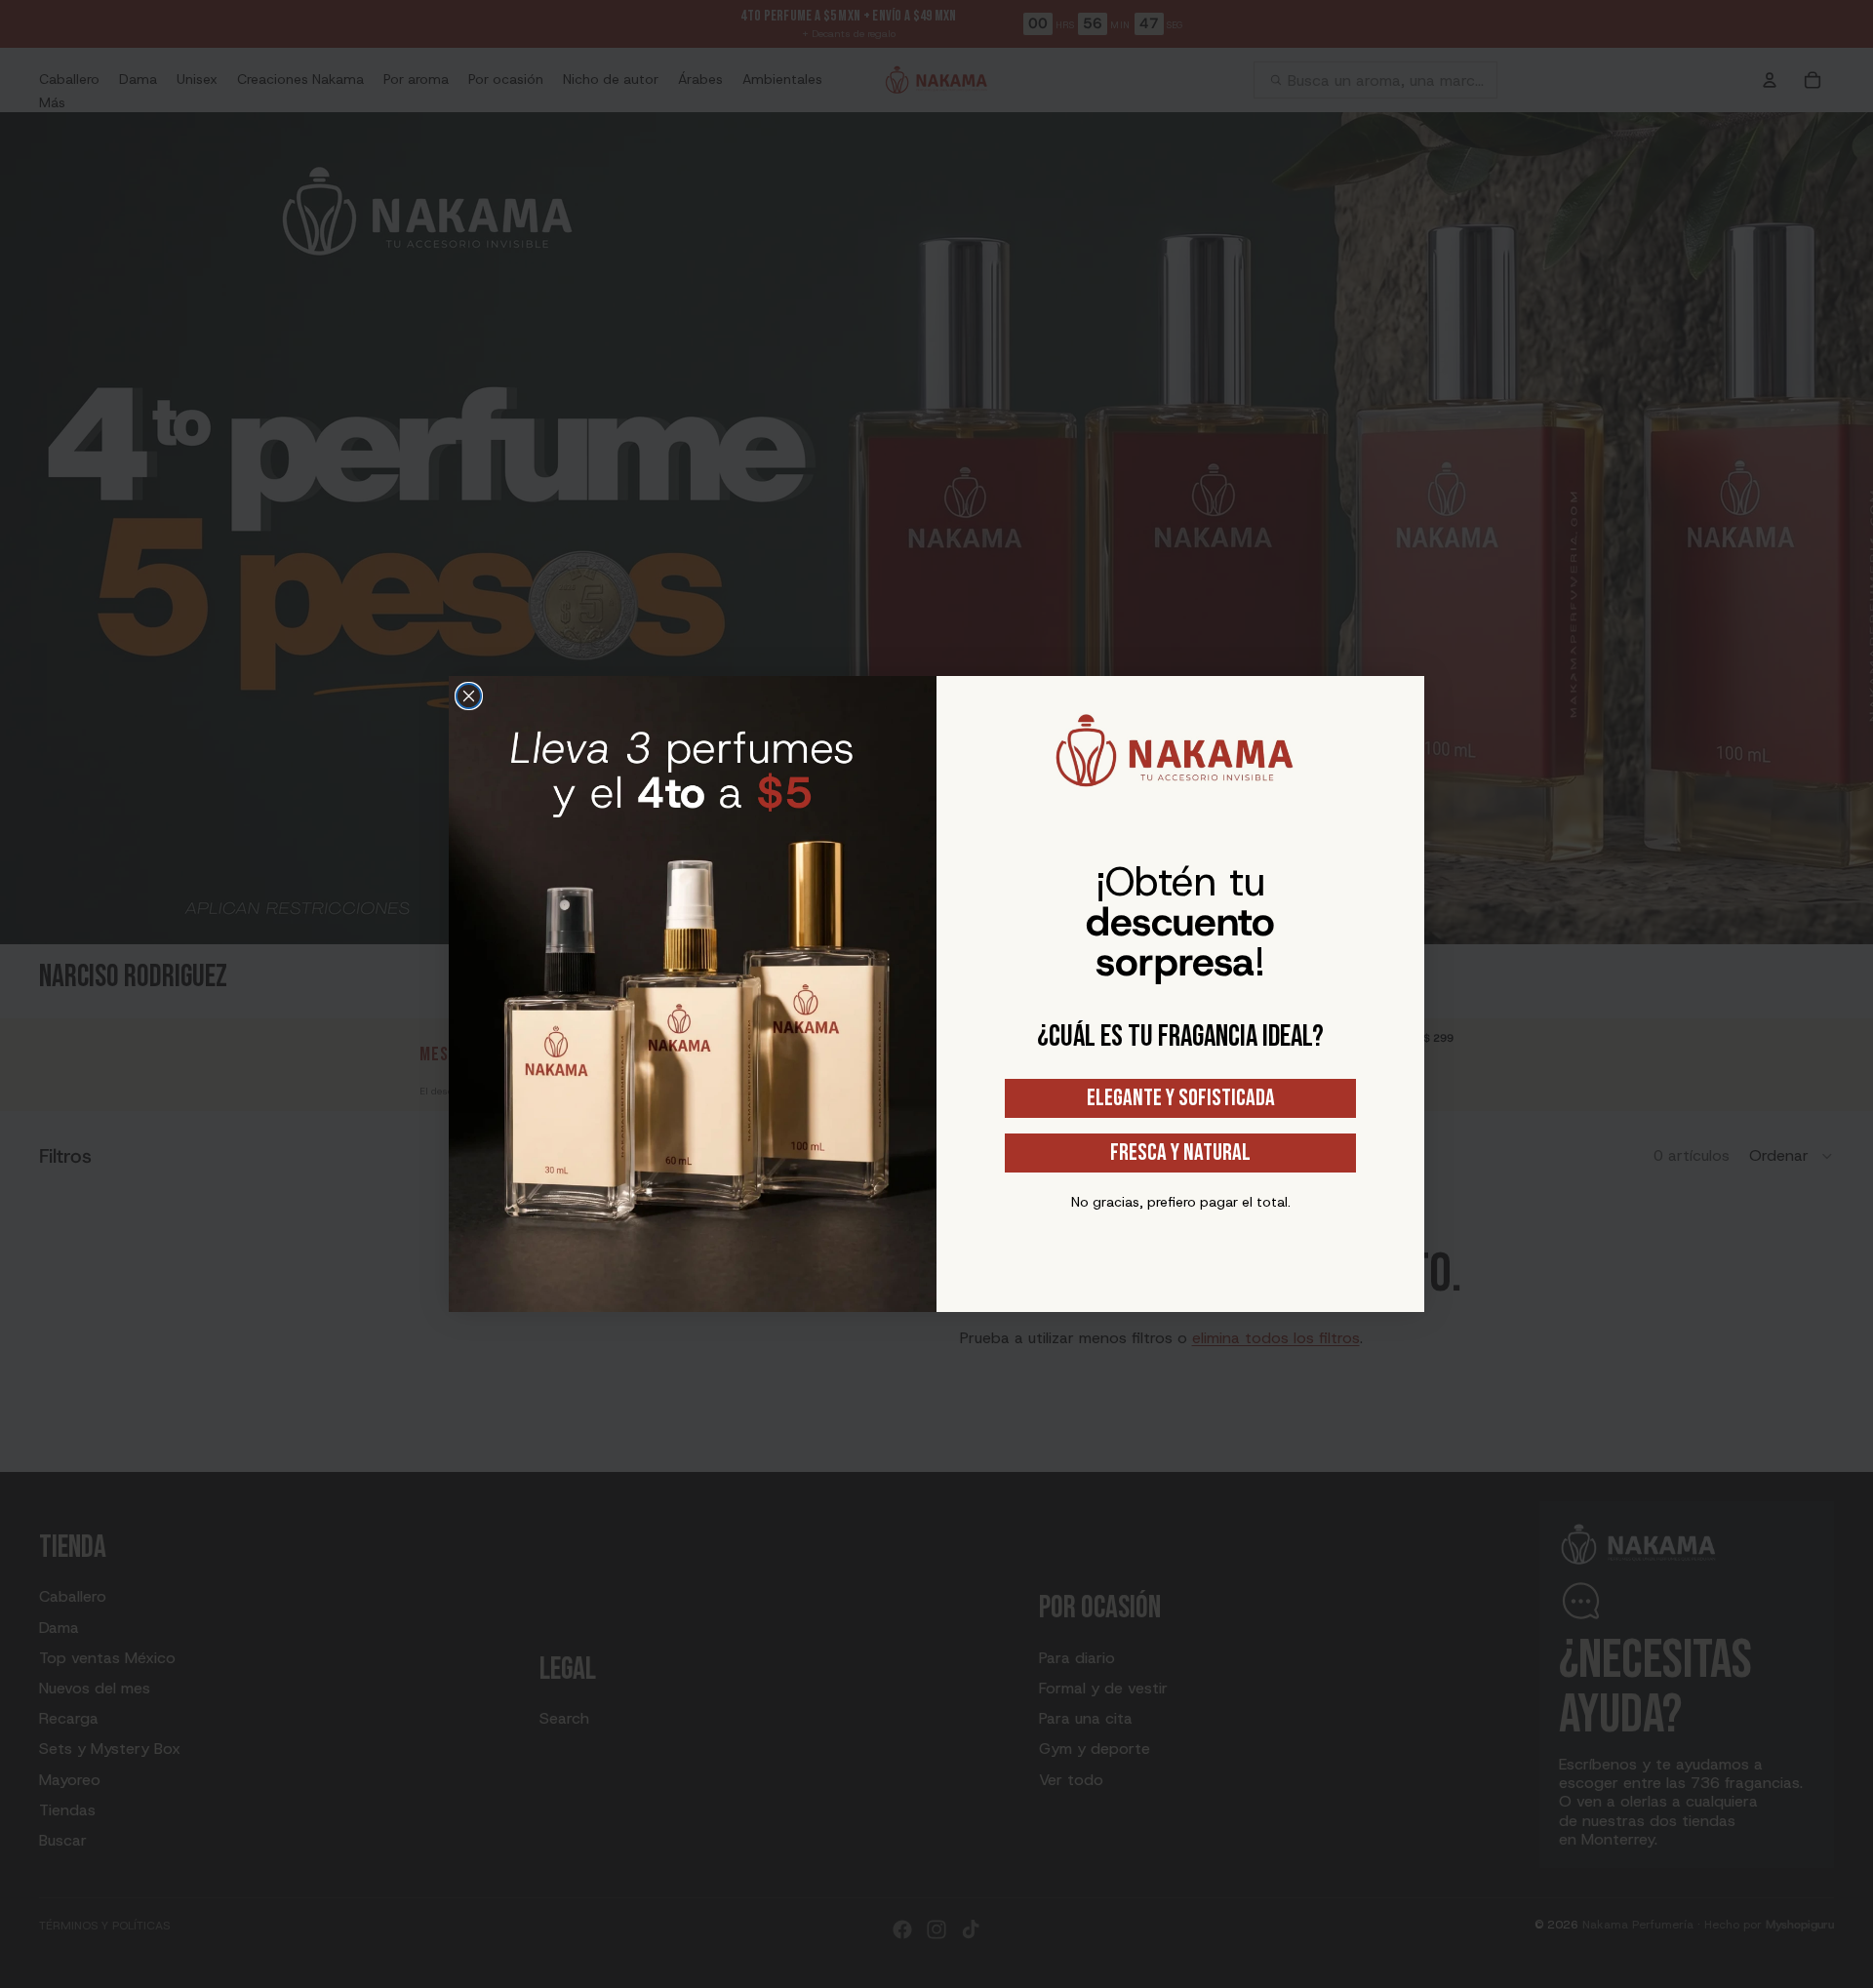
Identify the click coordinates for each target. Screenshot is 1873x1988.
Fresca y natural (1180, 1153)
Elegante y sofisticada (1181, 1098)
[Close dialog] (469, 696)
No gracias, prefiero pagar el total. (1181, 1202)
